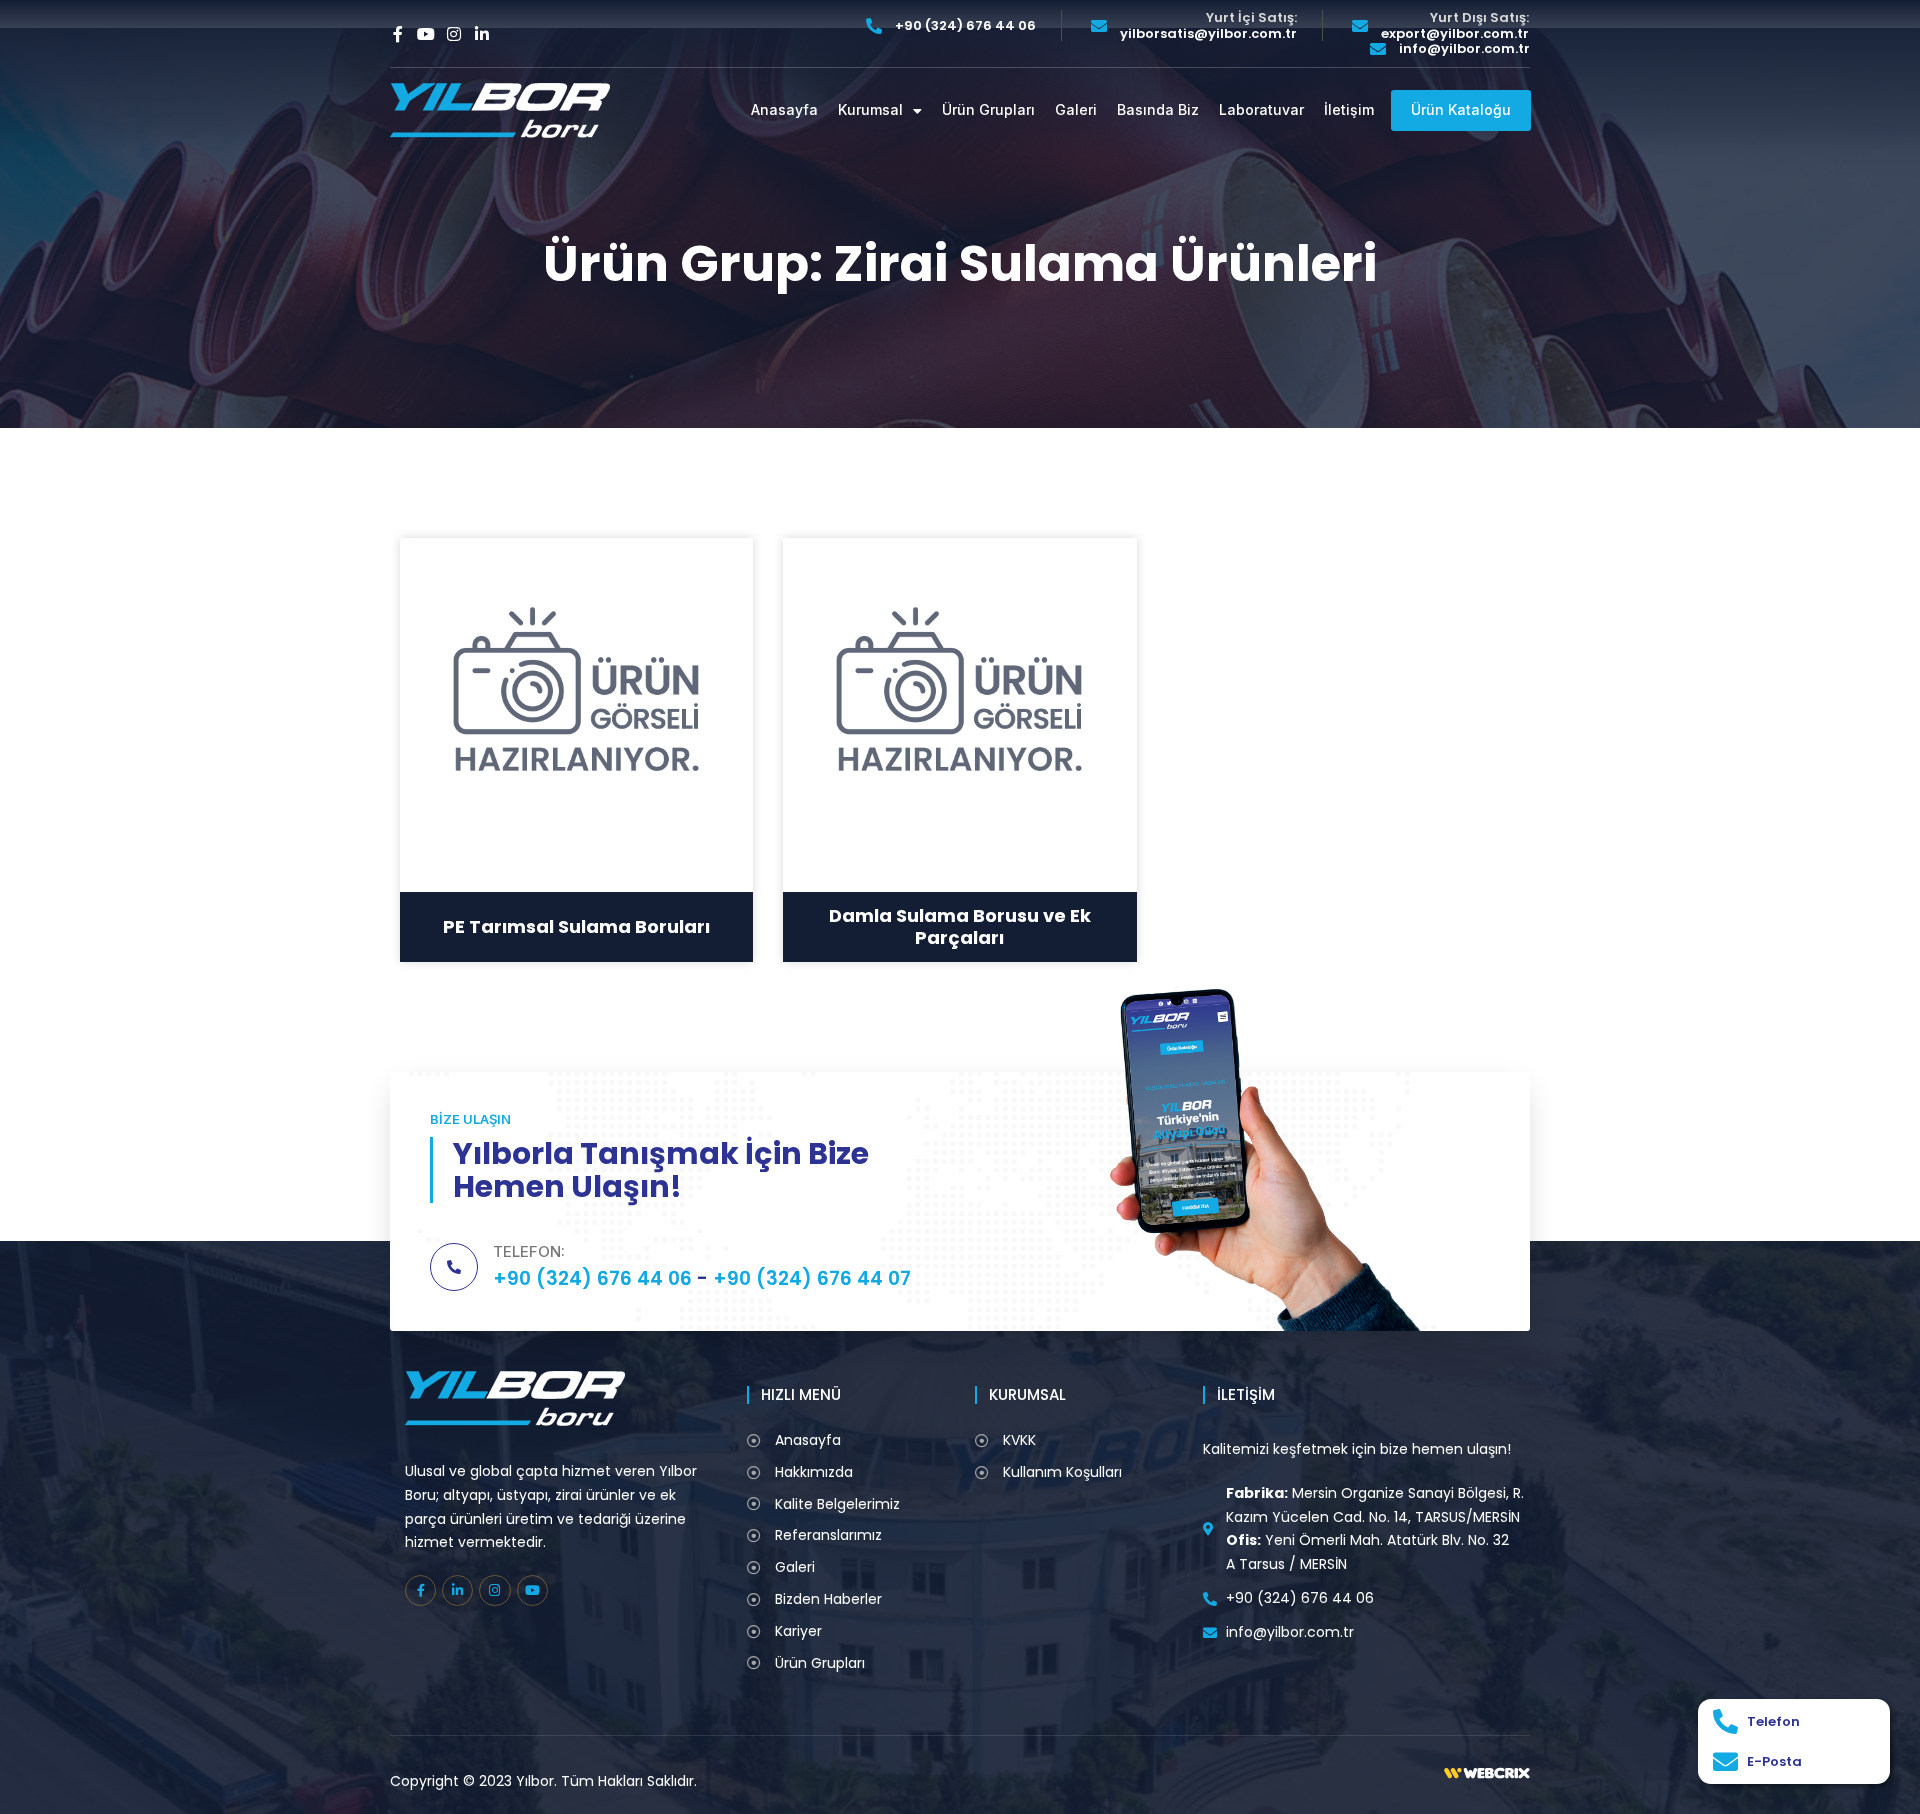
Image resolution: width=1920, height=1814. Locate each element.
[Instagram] (454, 34)
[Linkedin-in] (482, 34)
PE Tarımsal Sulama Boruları (576, 926)
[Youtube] (426, 34)
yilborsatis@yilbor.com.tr (1208, 34)
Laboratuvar (1261, 110)
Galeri (1076, 110)
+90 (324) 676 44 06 (965, 26)
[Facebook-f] (398, 34)
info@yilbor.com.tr (1464, 49)
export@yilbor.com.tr (1455, 34)
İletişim (1349, 110)
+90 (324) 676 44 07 (812, 1278)
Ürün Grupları (988, 110)
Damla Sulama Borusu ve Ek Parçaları (960, 926)
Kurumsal (870, 110)
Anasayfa (784, 110)
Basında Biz (1158, 110)
